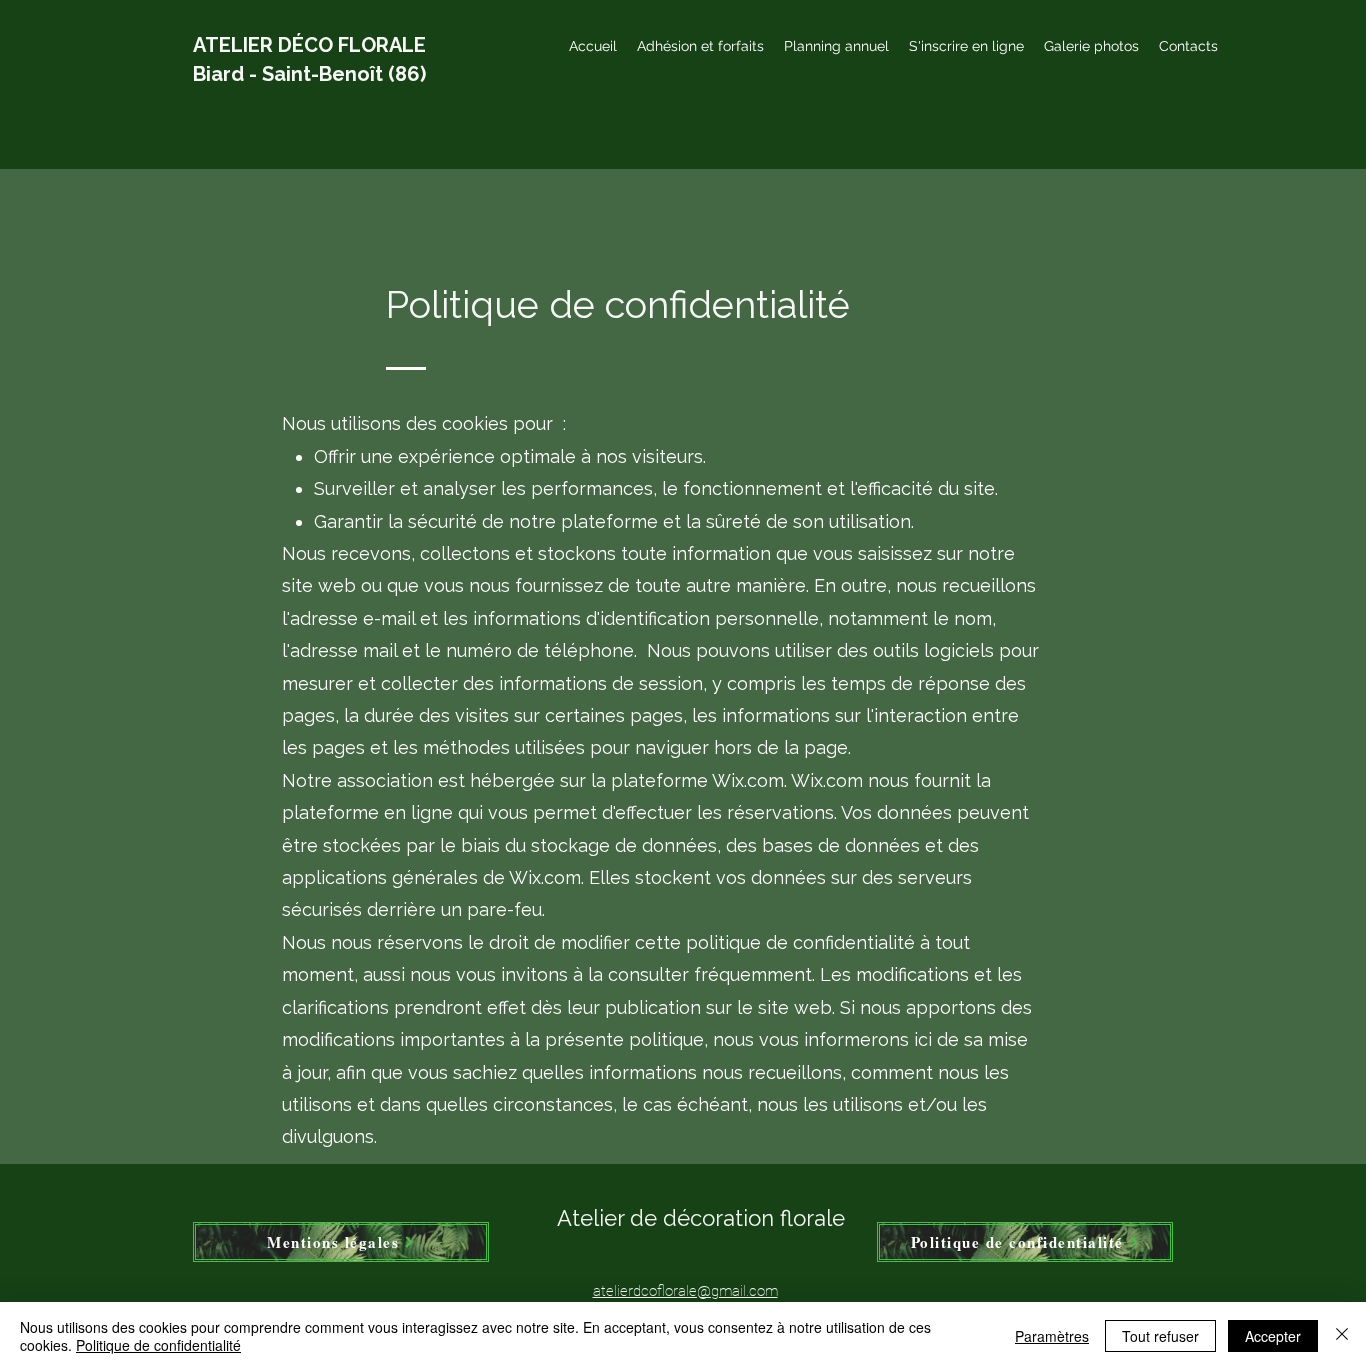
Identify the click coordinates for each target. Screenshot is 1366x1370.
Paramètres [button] (1052, 1336)
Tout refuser (1160, 1336)
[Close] (1342, 1336)
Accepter (1273, 1336)
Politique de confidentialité (158, 1345)
